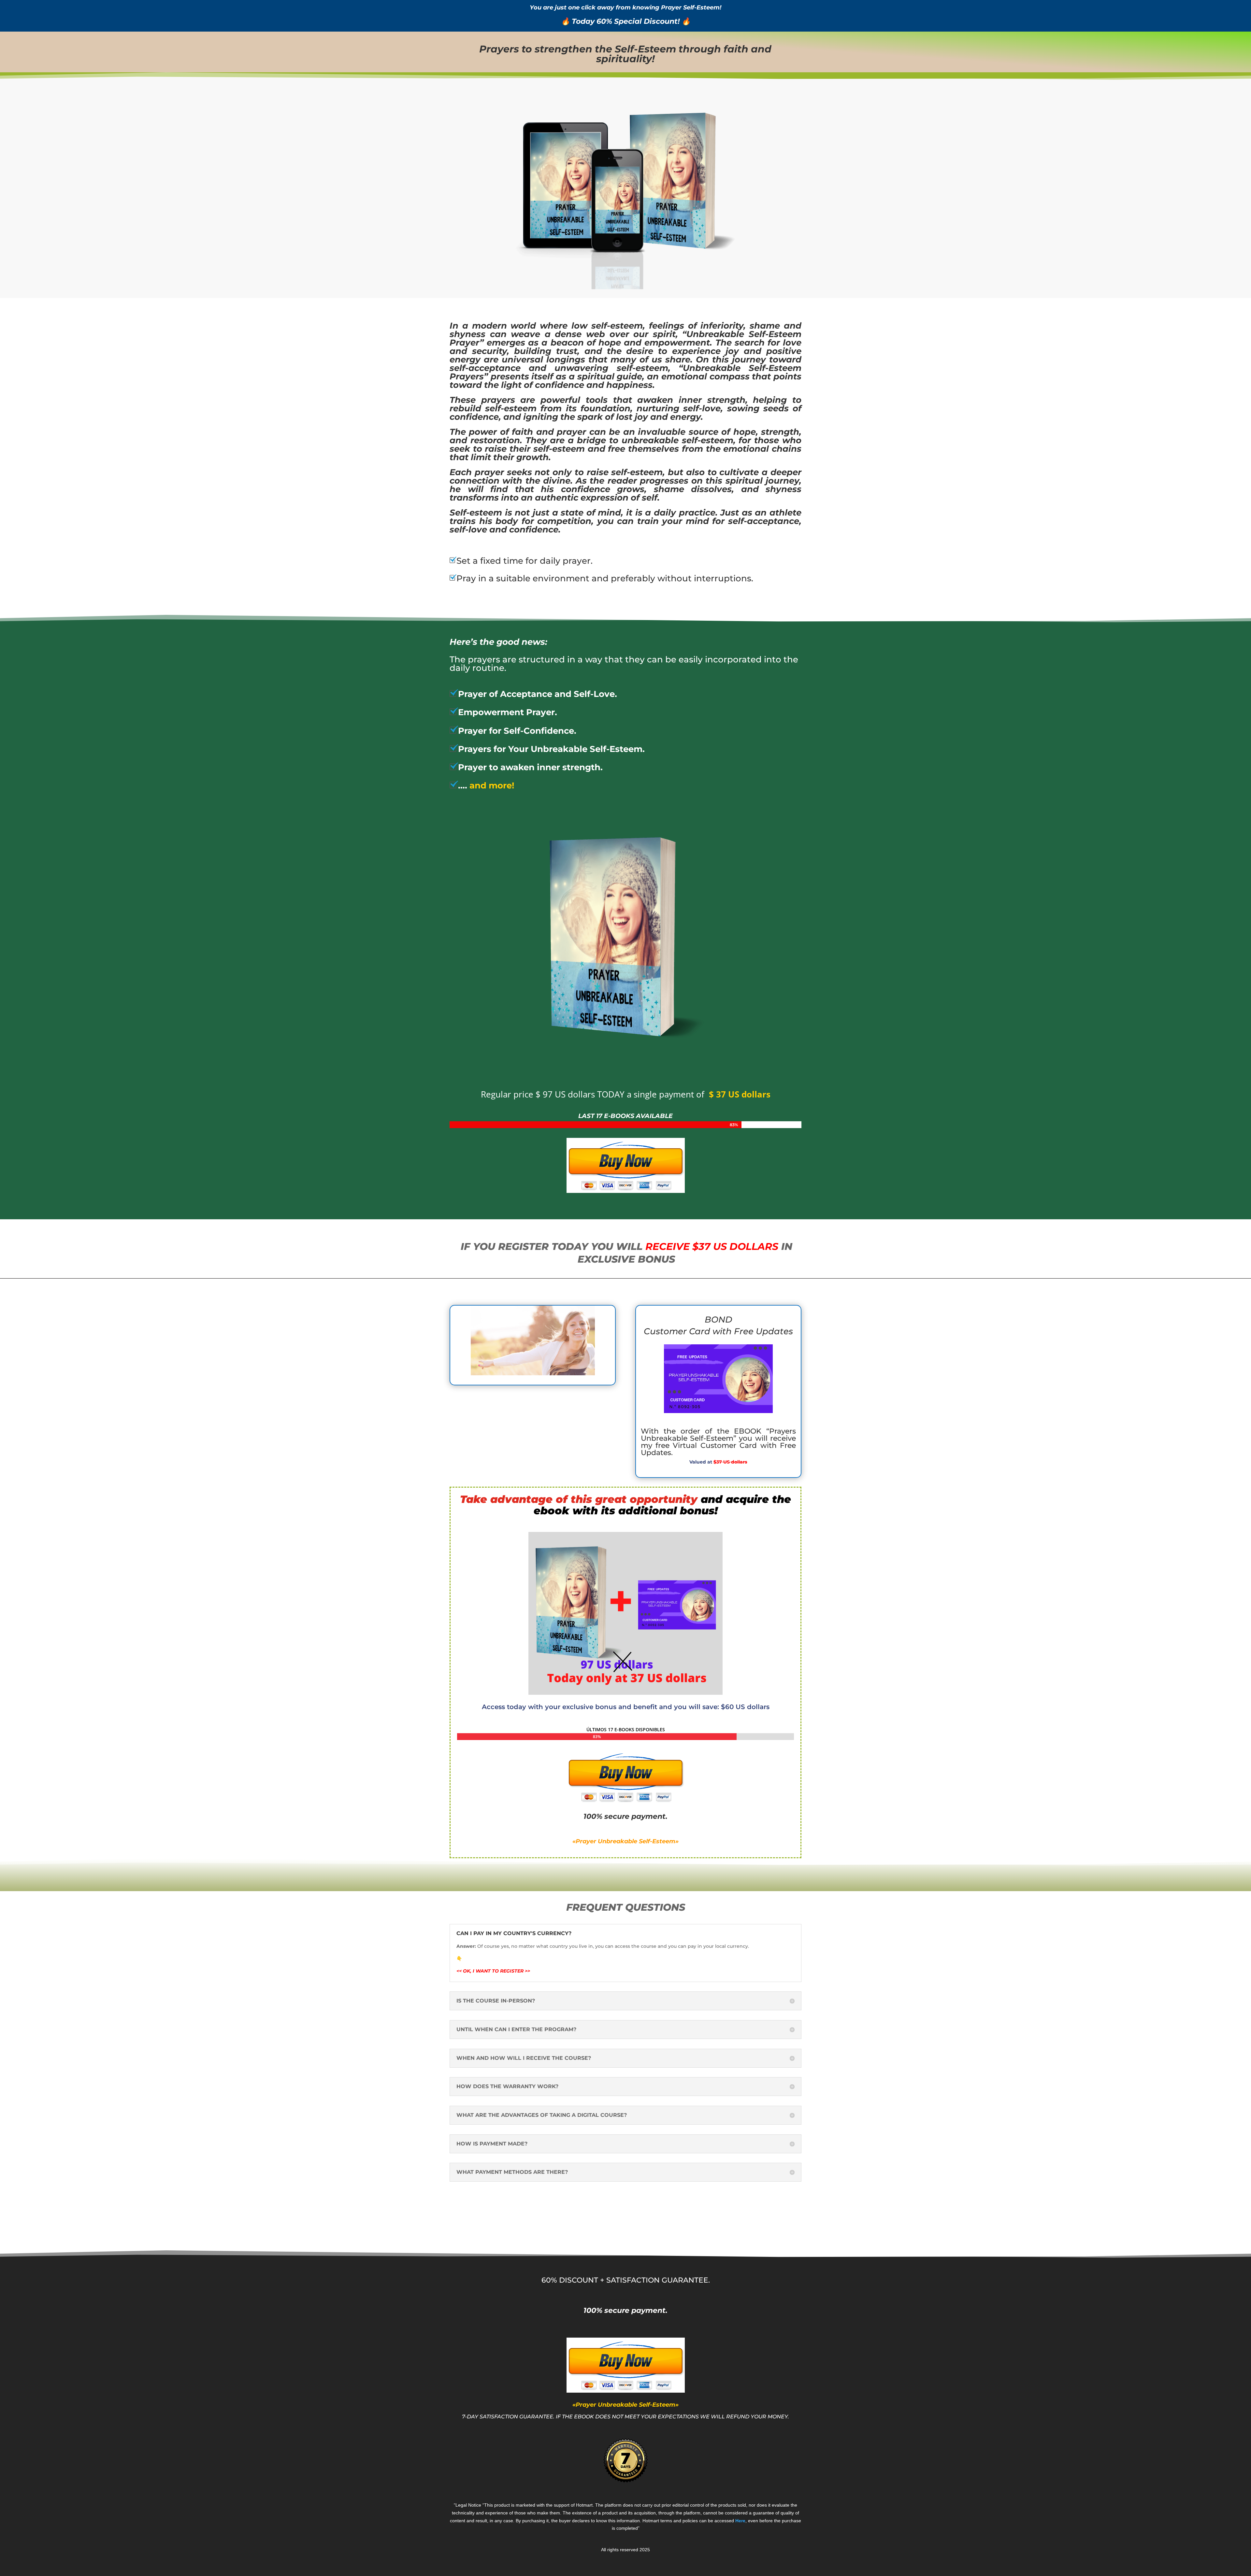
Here (740, 2521)
